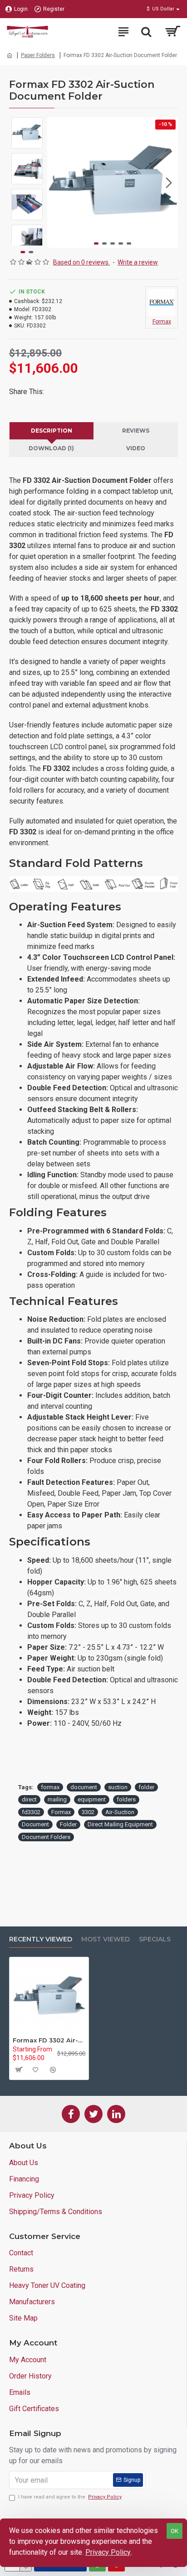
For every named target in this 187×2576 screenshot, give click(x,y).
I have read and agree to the (70, 2497)
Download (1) (51, 448)
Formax (61, 1812)
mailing (57, 1799)
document (84, 1787)
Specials (155, 1939)
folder (146, 1787)
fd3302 (31, 1812)
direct (29, 1799)
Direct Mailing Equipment (120, 1824)
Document (35, 1824)
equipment (92, 1799)
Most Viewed (106, 1939)
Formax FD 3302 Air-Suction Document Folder (49, 2040)
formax (50, 1787)
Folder (68, 1824)
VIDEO (136, 448)
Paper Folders (38, 55)
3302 (88, 1812)
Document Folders (46, 1837)
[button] (56, 183)
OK (175, 2531)
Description (52, 431)
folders (126, 1799)
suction (118, 1787)
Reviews (136, 431)
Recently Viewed (41, 1939)
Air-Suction (120, 1812)
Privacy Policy (108, 2552)
